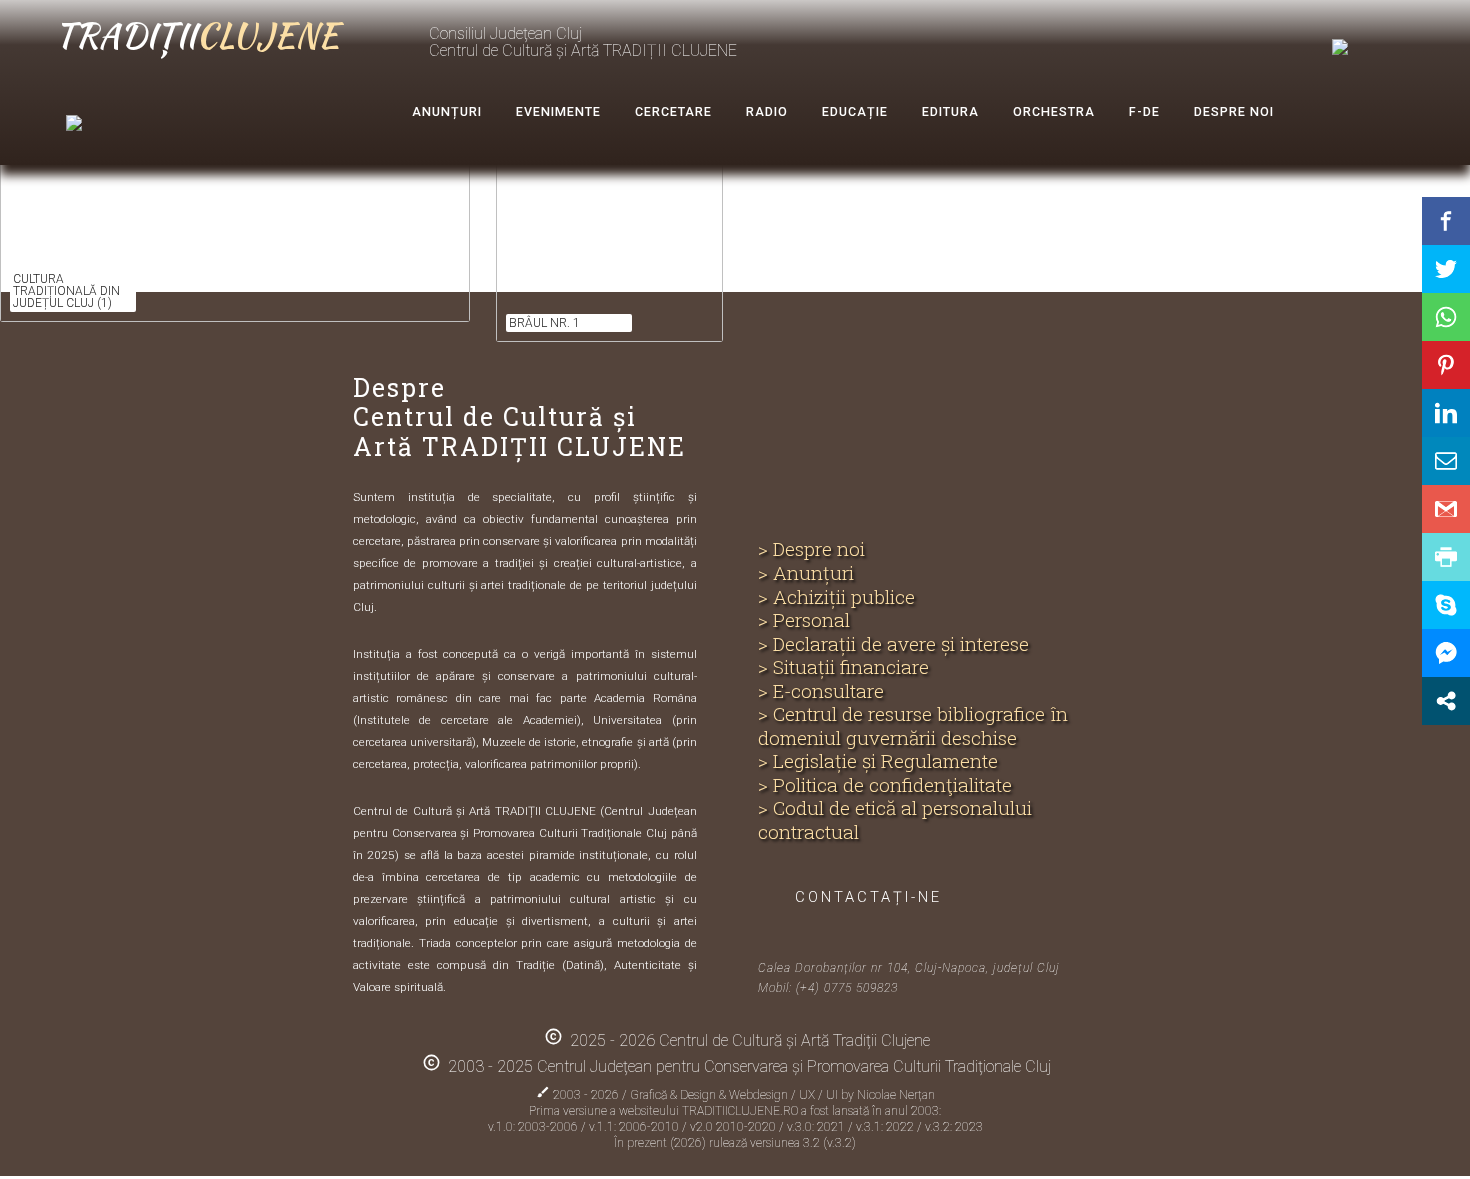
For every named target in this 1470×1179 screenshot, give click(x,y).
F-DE (1144, 111)
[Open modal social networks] (1446, 701)
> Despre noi (811, 549)
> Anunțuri (806, 573)
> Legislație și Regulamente (878, 761)
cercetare (673, 111)
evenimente (558, 111)
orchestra (1054, 111)
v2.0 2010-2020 (734, 1127)
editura (950, 111)
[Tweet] (1446, 269)
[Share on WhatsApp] (1446, 317)
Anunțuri (447, 111)
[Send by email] (1446, 461)
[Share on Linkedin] (1446, 413)
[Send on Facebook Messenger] (1446, 653)
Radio (767, 111)
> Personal (804, 620)
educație (855, 111)
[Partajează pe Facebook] (1446, 221)
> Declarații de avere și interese (893, 644)
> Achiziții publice (836, 597)
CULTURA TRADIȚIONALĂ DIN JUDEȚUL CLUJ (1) (66, 291)
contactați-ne (868, 897)
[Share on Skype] (1446, 605)
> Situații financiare (843, 667)
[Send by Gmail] (1446, 509)
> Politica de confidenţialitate (885, 785)
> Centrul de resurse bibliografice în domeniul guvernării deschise (913, 725)
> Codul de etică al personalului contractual (895, 819)
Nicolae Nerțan (896, 1095)
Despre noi (1234, 111)
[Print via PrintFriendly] (1446, 557)
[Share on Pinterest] (1446, 365)
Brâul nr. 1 (544, 323)
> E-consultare (821, 691)
